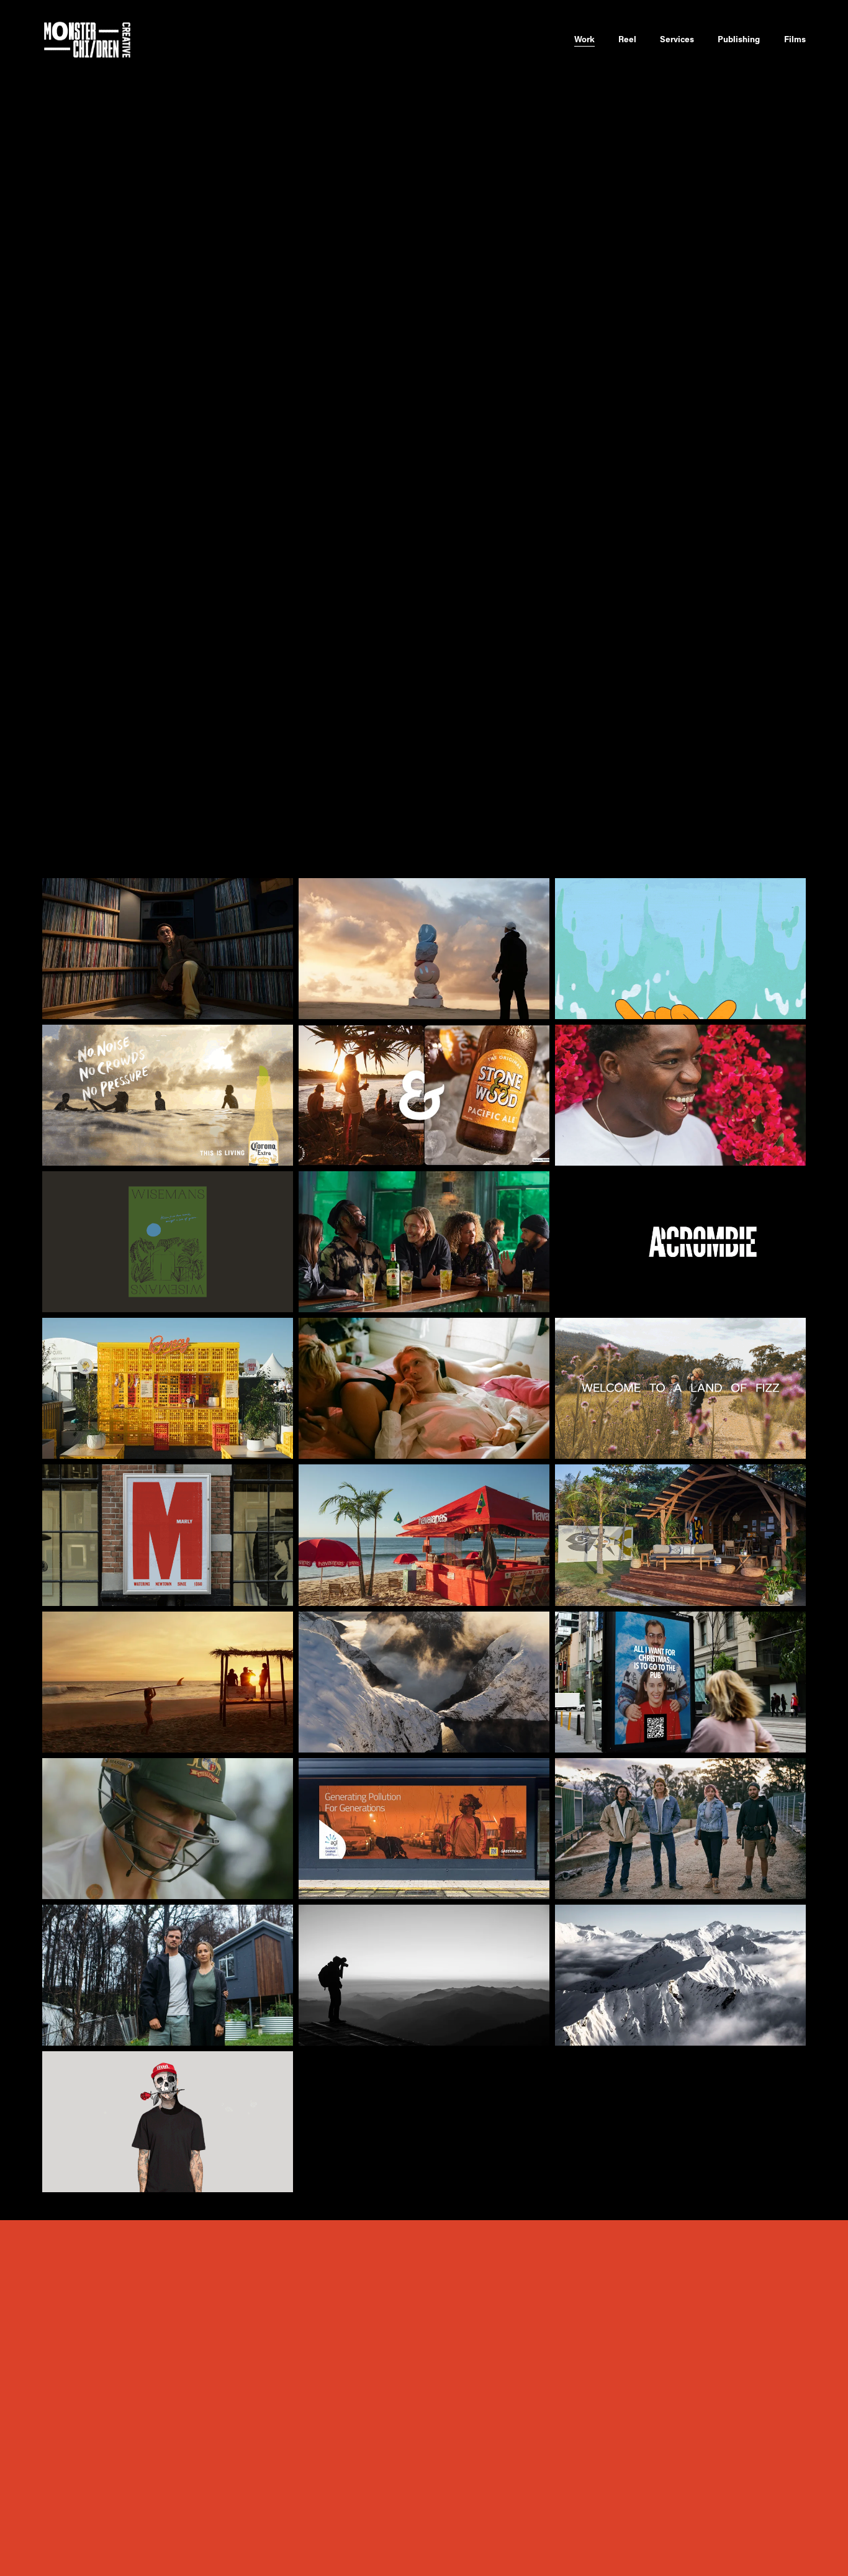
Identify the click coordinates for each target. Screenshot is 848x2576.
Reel (627, 39)
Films (795, 39)
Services (677, 39)
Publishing (739, 39)
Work (584, 39)
